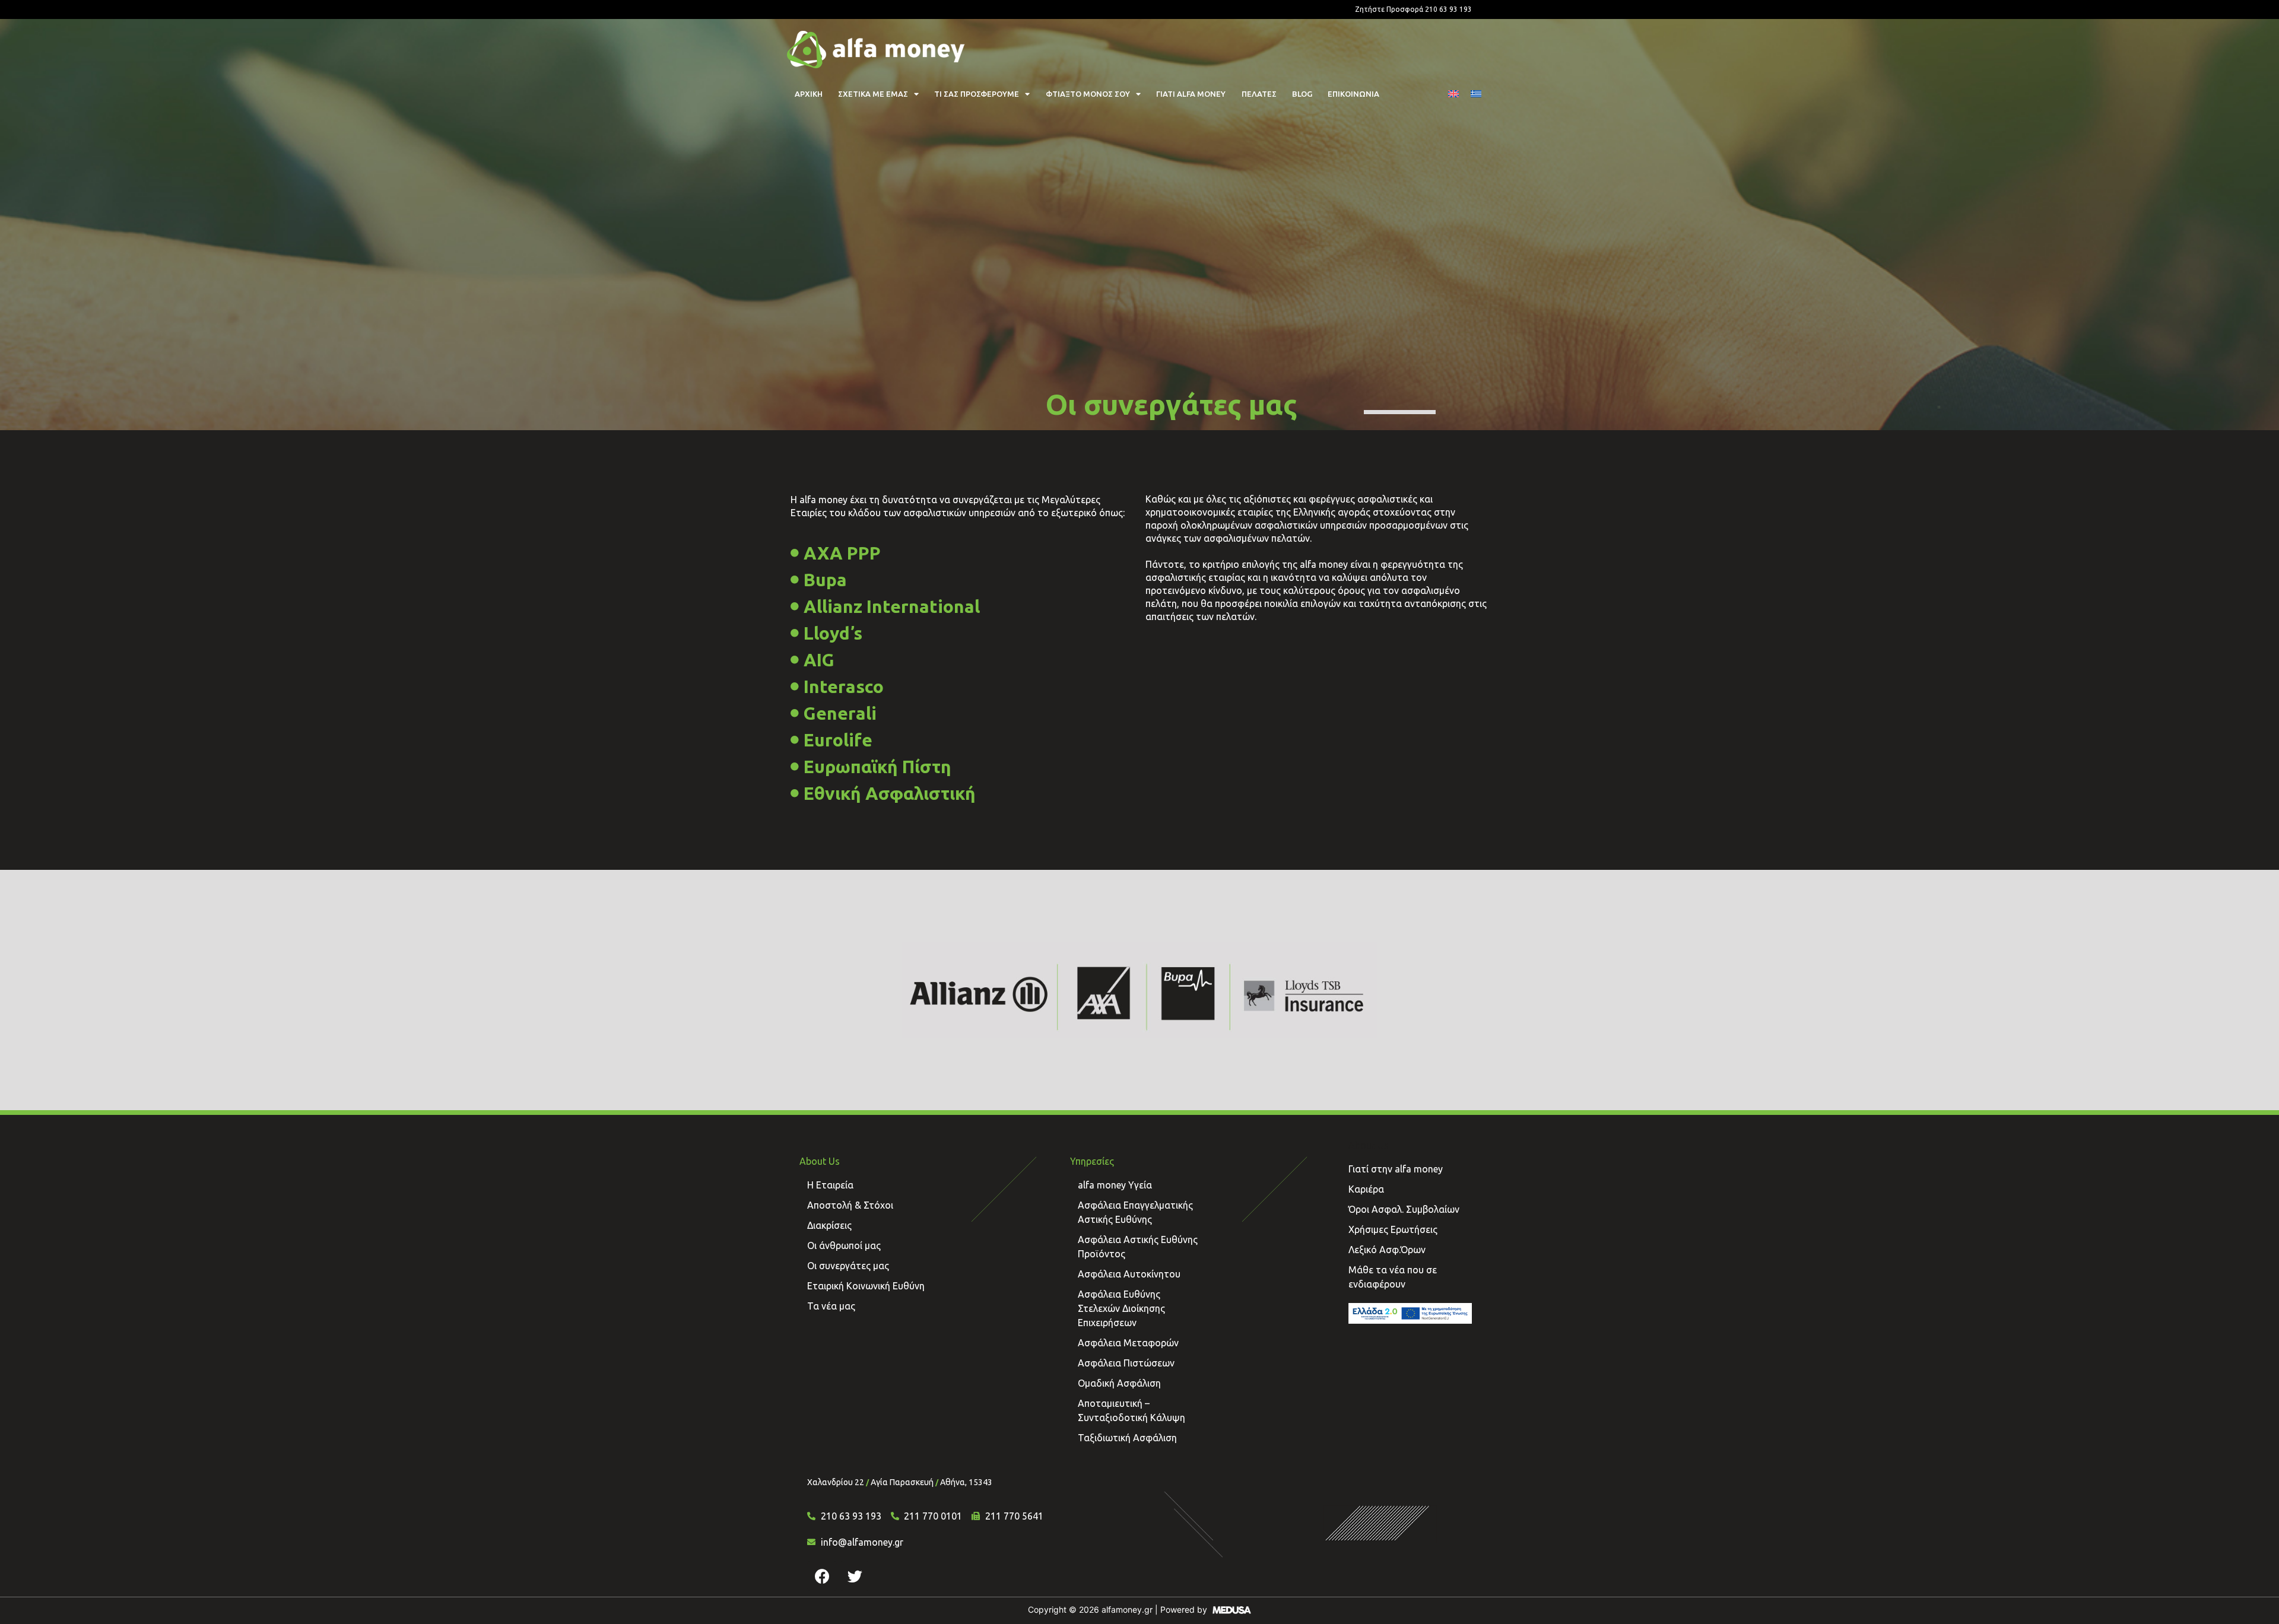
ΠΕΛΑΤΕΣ (1259, 94)
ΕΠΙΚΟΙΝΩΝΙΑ (1353, 94)
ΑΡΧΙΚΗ (809, 94)
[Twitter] (855, 1576)
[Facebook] (822, 1576)
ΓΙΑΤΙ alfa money (1191, 94)
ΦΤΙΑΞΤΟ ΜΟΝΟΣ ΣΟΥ (1088, 94)
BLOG (1302, 94)
